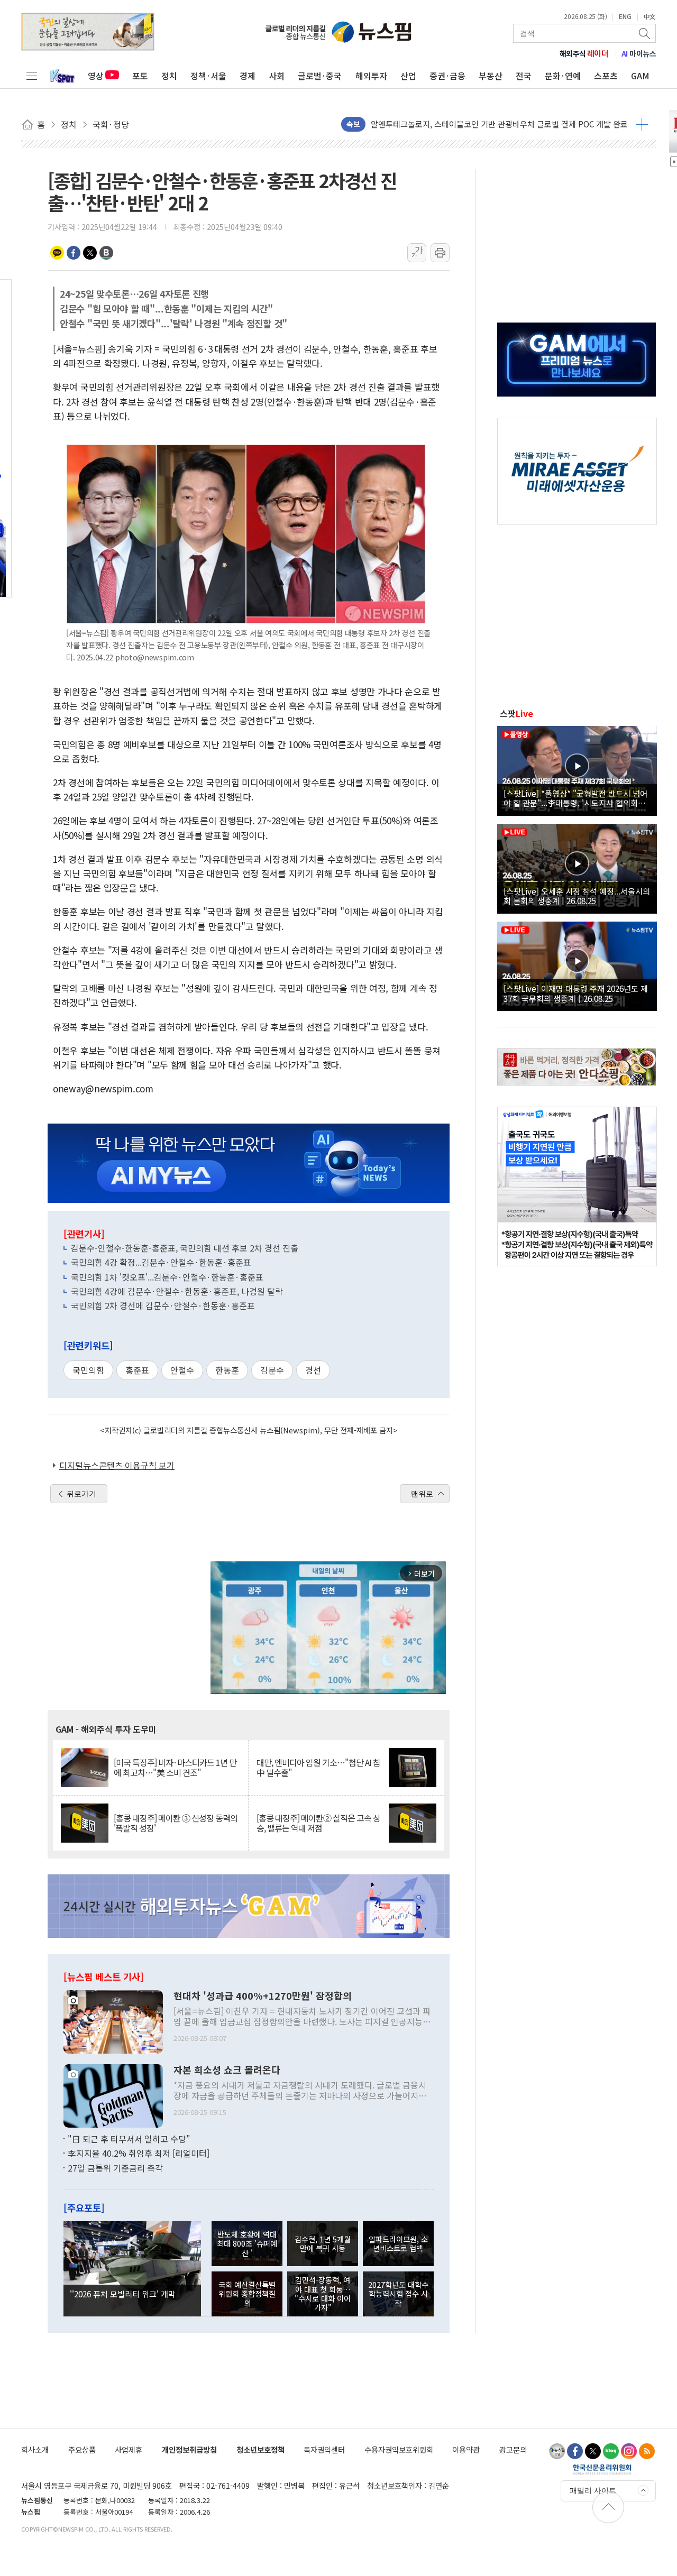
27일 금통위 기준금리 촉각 (115, 2168)
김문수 (272, 1370)
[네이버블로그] (611, 2451)
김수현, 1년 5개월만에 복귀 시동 (323, 2243)
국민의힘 (88, 1370)
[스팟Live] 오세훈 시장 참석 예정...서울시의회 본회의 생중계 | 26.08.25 (577, 896)
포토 (140, 76)
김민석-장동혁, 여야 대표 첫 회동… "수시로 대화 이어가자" (323, 2293)
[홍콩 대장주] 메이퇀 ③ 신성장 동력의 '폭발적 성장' (176, 1823)
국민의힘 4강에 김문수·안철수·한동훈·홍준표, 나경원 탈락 (177, 1291)
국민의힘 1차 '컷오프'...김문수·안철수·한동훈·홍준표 (167, 1277)
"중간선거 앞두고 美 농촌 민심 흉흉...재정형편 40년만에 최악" (475, 124)
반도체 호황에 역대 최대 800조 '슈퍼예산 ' (247, 2243)
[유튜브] (557, 2451)
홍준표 (137, 1370)
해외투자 (371, 76)
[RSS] (647, 2451)
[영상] (577, 769)
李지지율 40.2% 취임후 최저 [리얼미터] (139, 2153)
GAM (640, 76)
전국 (524, 76)
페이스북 (74, 253)
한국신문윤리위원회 (602, 2469)
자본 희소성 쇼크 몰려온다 (227, 2070)
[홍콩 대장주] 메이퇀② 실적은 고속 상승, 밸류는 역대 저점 (318, 1823)
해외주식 (584, 53)
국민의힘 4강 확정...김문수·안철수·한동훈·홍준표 (161, 1262)
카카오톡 (57, 253)
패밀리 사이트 (593, 2490)
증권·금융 (447, 76)
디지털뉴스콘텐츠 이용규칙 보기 (117, 1465)
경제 (248, 76)
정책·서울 (208, 76)
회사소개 (35, 2449)
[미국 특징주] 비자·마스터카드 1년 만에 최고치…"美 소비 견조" (175, 1768)
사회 (277, 76)
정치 (169, 76)
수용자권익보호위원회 (399, 2449)
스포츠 (606, 76)
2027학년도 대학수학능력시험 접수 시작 (398, 2294)
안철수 (182, 1370)
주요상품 (82, 2449)
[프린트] (440, 253)
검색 (645, 33)
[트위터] (593, 2451)
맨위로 (422, 1494)
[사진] (113, 2020)
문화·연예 (563, 76)
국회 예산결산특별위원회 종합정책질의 (247, 2294)
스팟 (516, 713)
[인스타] (629, 2451)
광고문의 (513, 2449)
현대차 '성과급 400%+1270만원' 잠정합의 (263, 1996)
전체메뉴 (32, 76)
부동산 (491, 76)
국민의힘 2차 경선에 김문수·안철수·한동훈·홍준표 (163, 1305)
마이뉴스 (639, 53)
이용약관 (466, 2449)
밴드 (106, 253)
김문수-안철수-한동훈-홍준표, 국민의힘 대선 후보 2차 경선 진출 (185, 1248)
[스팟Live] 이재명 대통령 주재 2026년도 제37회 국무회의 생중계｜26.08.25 (576, 993)
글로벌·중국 (320, 76)
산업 (408, 76)
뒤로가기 (81, 1494)
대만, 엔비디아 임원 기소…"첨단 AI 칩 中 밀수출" (318, 1768)
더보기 (642, 124)
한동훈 (227, 1370)
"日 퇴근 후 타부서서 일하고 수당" (129, 2139)
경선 (313, 1370)
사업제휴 (129, 2449)
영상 (96, 76)
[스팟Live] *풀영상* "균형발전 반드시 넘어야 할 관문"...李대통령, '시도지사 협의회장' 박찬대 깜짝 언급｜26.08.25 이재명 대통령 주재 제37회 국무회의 (575, 798)
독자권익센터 (324, 2449)
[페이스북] (575, 2451)
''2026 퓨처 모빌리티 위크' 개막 (123, 2294)
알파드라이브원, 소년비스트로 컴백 (398, 2243)
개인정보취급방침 (189, 2449)
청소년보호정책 (260, 2449)
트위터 (90, 253)
